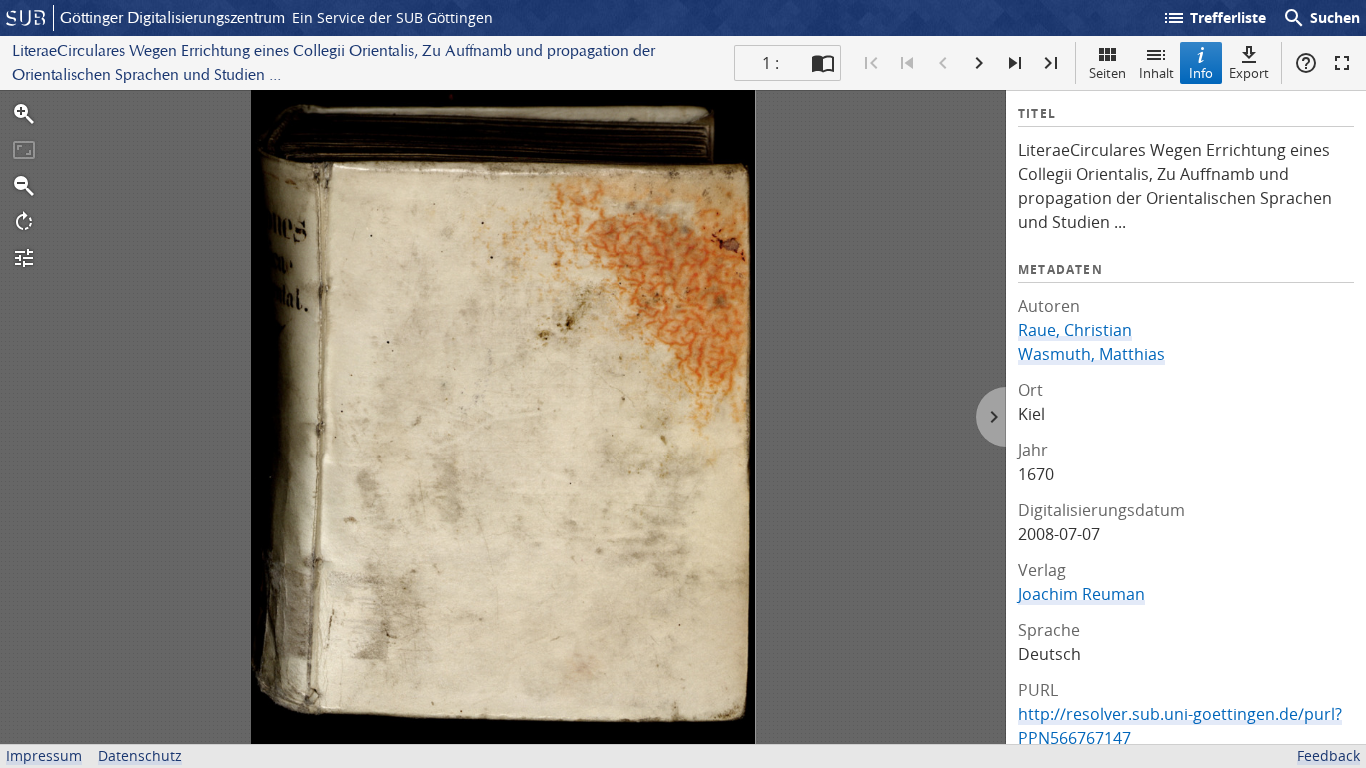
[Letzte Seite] (1051, 63)
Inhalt (1156, 73)
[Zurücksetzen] (24, 150)
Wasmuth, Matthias (1091, 354)
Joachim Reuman (1081, 594)
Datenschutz (140, 755)
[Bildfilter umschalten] (24, 258)
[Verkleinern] (24, 186)
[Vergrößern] (24, 114)
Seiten (1107, 73)
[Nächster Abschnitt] (1015, 63)
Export (1249, 73)
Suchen (1321, 18)
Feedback (1328, 755)
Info (1201, 73)
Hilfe (1306, 63)
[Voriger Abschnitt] (907, 63)
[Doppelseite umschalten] (823, 63)
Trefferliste (1214, 18)
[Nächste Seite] (979, 63)
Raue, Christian (1075, 330)
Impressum (44, 755)
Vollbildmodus (1342, 63)
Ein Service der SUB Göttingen (392, 17)
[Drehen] (24, 222)
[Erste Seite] (871, 63)
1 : (770, 63)
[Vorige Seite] (943, 63)
